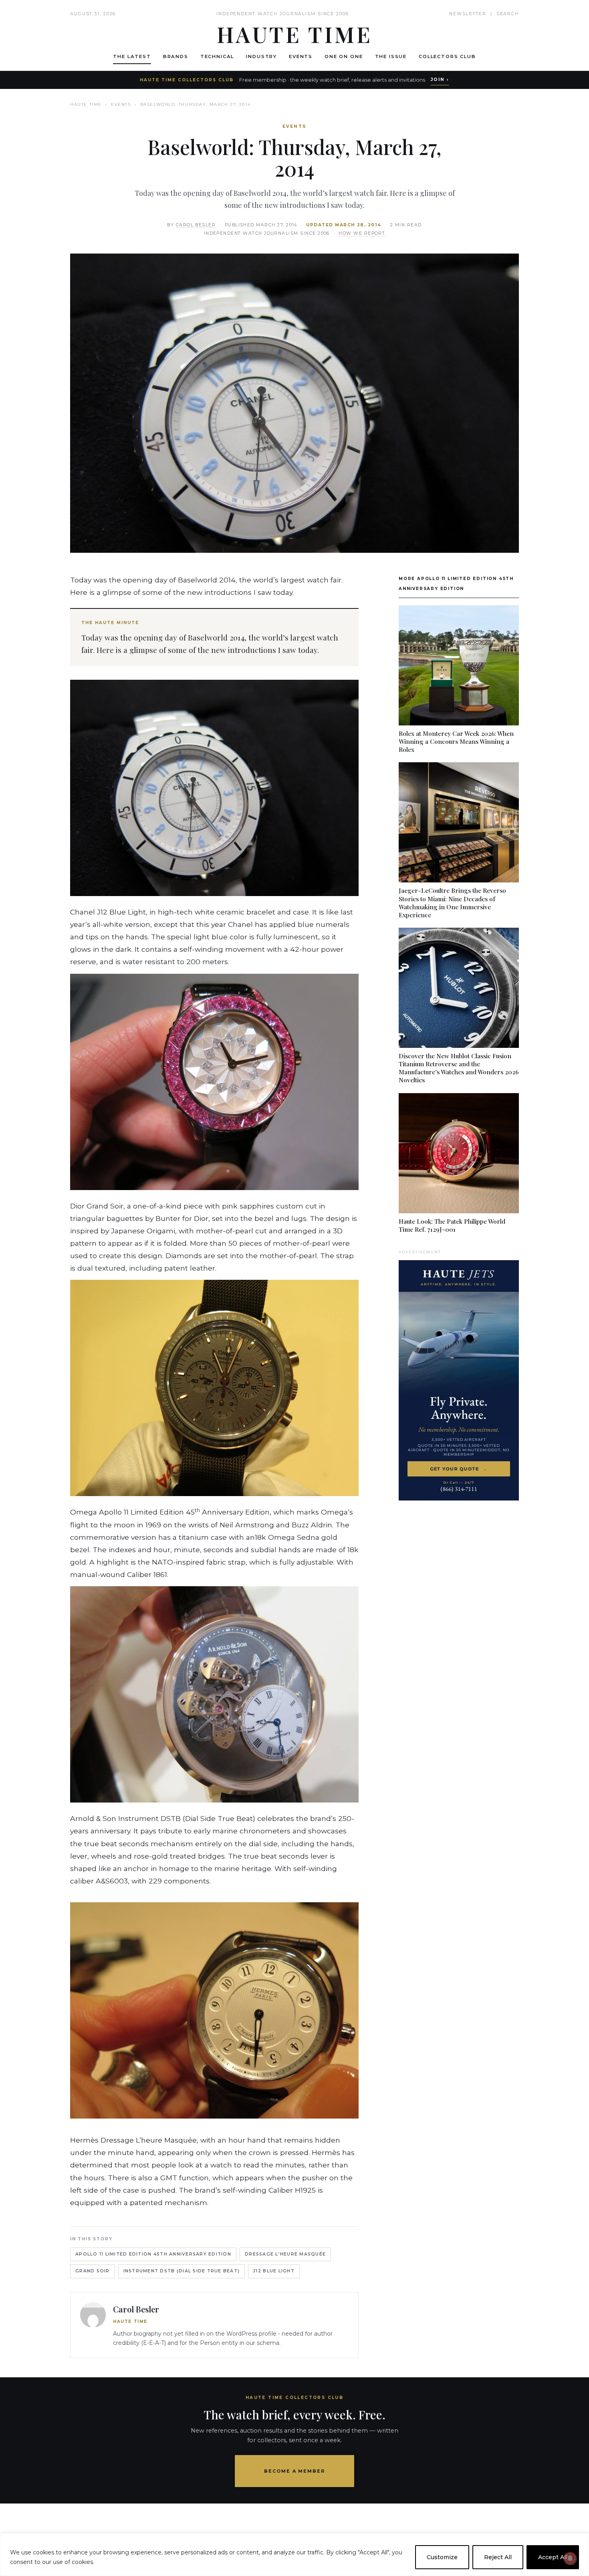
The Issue (391, 56)
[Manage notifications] (570, 2558)
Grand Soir (93, 2271)
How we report (362, 233)
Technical (217, 56)
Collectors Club (447, 56)
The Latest (132, 56)
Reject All (498, 2557)
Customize (442, 2557)
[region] (294, 2555)
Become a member (295, 2471)
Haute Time (86, 104)
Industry (261, 56)
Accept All (553, 2557)
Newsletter (468, 14)
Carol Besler (196, 225)
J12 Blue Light (274, 2271)
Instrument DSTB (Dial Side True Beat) (182, 2271)
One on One (344, 56)
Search (508, 14)
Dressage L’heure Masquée (285, 2254)
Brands (176, 56)
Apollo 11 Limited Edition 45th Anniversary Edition (153, 2254)
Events (301, 56)
